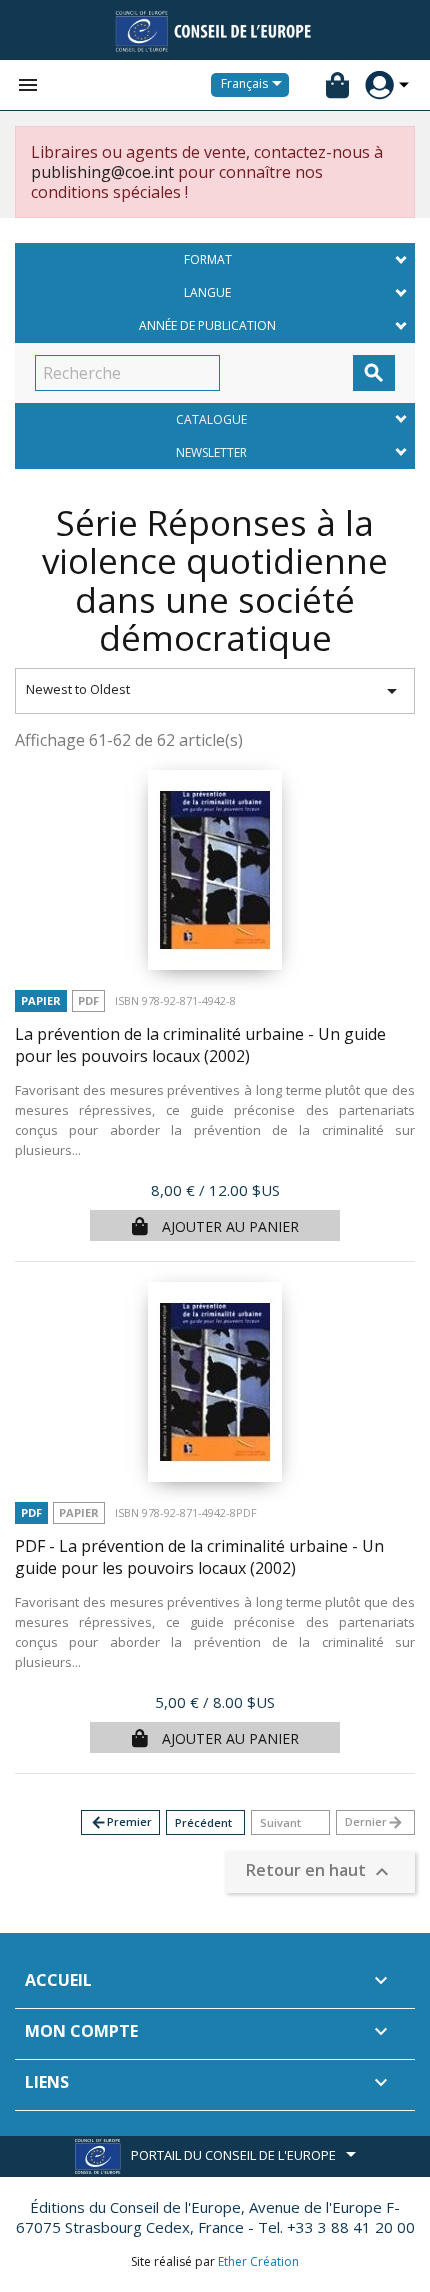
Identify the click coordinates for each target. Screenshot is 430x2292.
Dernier (374, 1822)
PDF (88, 1000)
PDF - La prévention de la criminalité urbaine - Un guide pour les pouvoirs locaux (199, 1557)
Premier (121, 1822)
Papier (41, 1000)
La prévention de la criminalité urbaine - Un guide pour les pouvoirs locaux (200, 1045)
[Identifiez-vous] (379, 85)
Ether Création (258, 2261)
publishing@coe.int (102, 172)
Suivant (280, 1822)
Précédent (203, 1822)
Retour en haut (320, 1871)
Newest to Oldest (215, 691)
